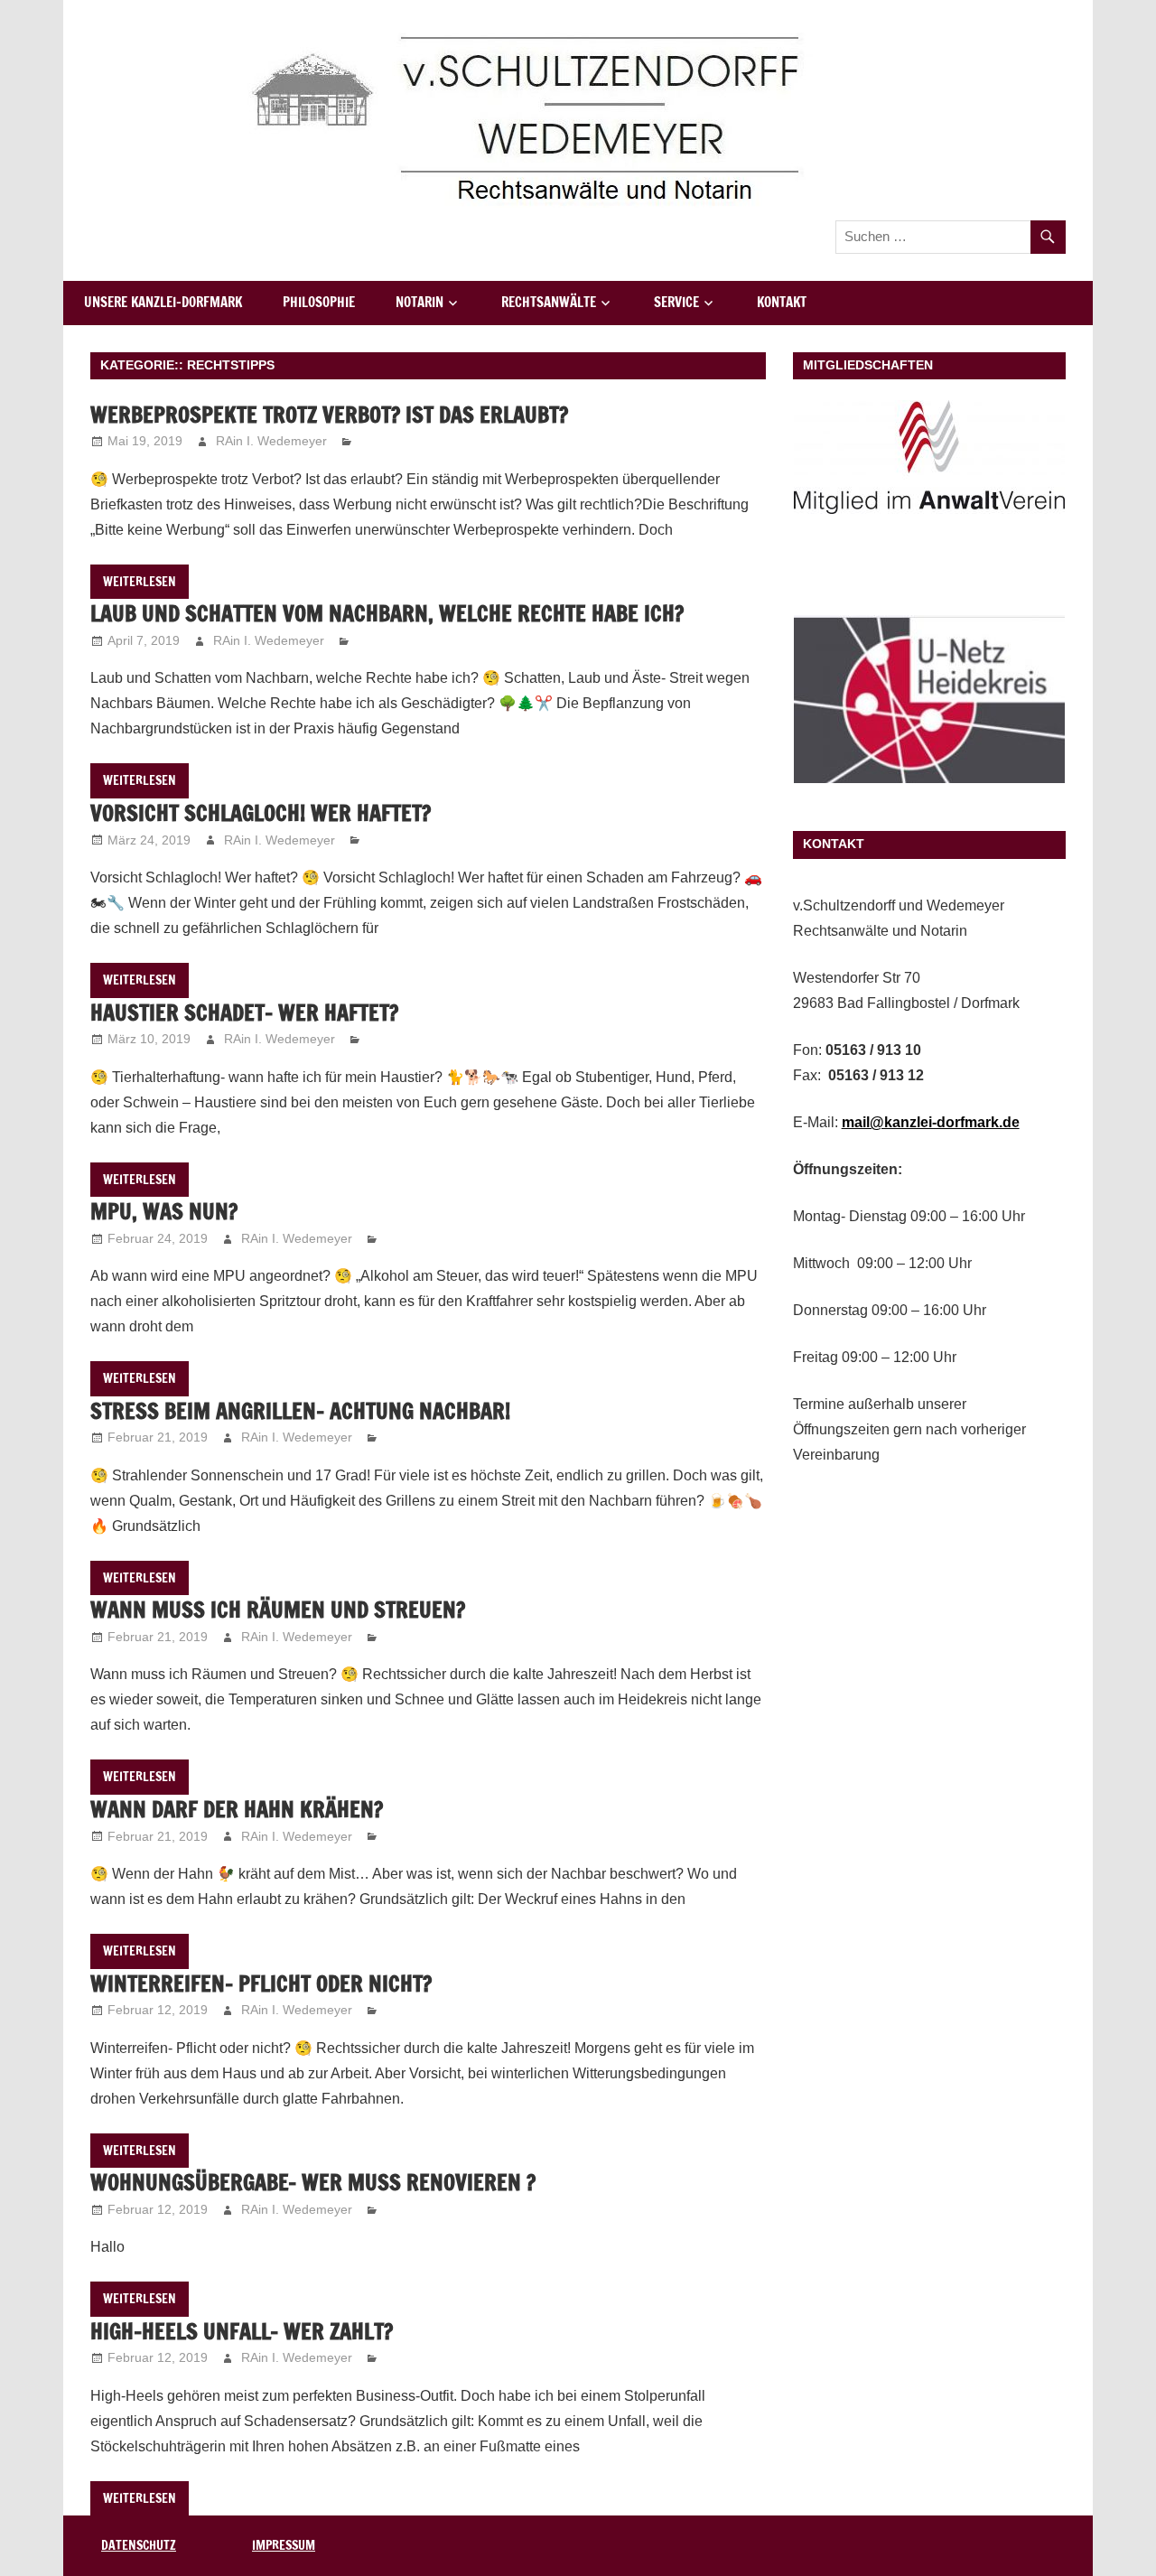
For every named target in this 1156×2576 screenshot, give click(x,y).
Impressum (284, 2545)
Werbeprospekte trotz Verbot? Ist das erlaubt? (329, 415)
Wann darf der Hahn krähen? (237, 1809)
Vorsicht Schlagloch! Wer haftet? (261, 813)
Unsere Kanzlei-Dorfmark (163, 302)
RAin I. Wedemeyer (271, 441)
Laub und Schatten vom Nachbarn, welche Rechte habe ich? (387, 613)
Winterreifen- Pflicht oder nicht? (261, 1983)
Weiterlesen (140, 582)
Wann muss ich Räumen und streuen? (278, 1610)
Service (676, 302)
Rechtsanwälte (549, 302)
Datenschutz (139, 2545)
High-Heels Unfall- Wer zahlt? (242, 2331)
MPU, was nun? (164, 1211)
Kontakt (782, 302)
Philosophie (319, 302)
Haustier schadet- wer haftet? (244, 1013)
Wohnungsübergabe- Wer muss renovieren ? (313, 2182)
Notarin (420, 302)
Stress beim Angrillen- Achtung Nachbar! (300, 1411)
